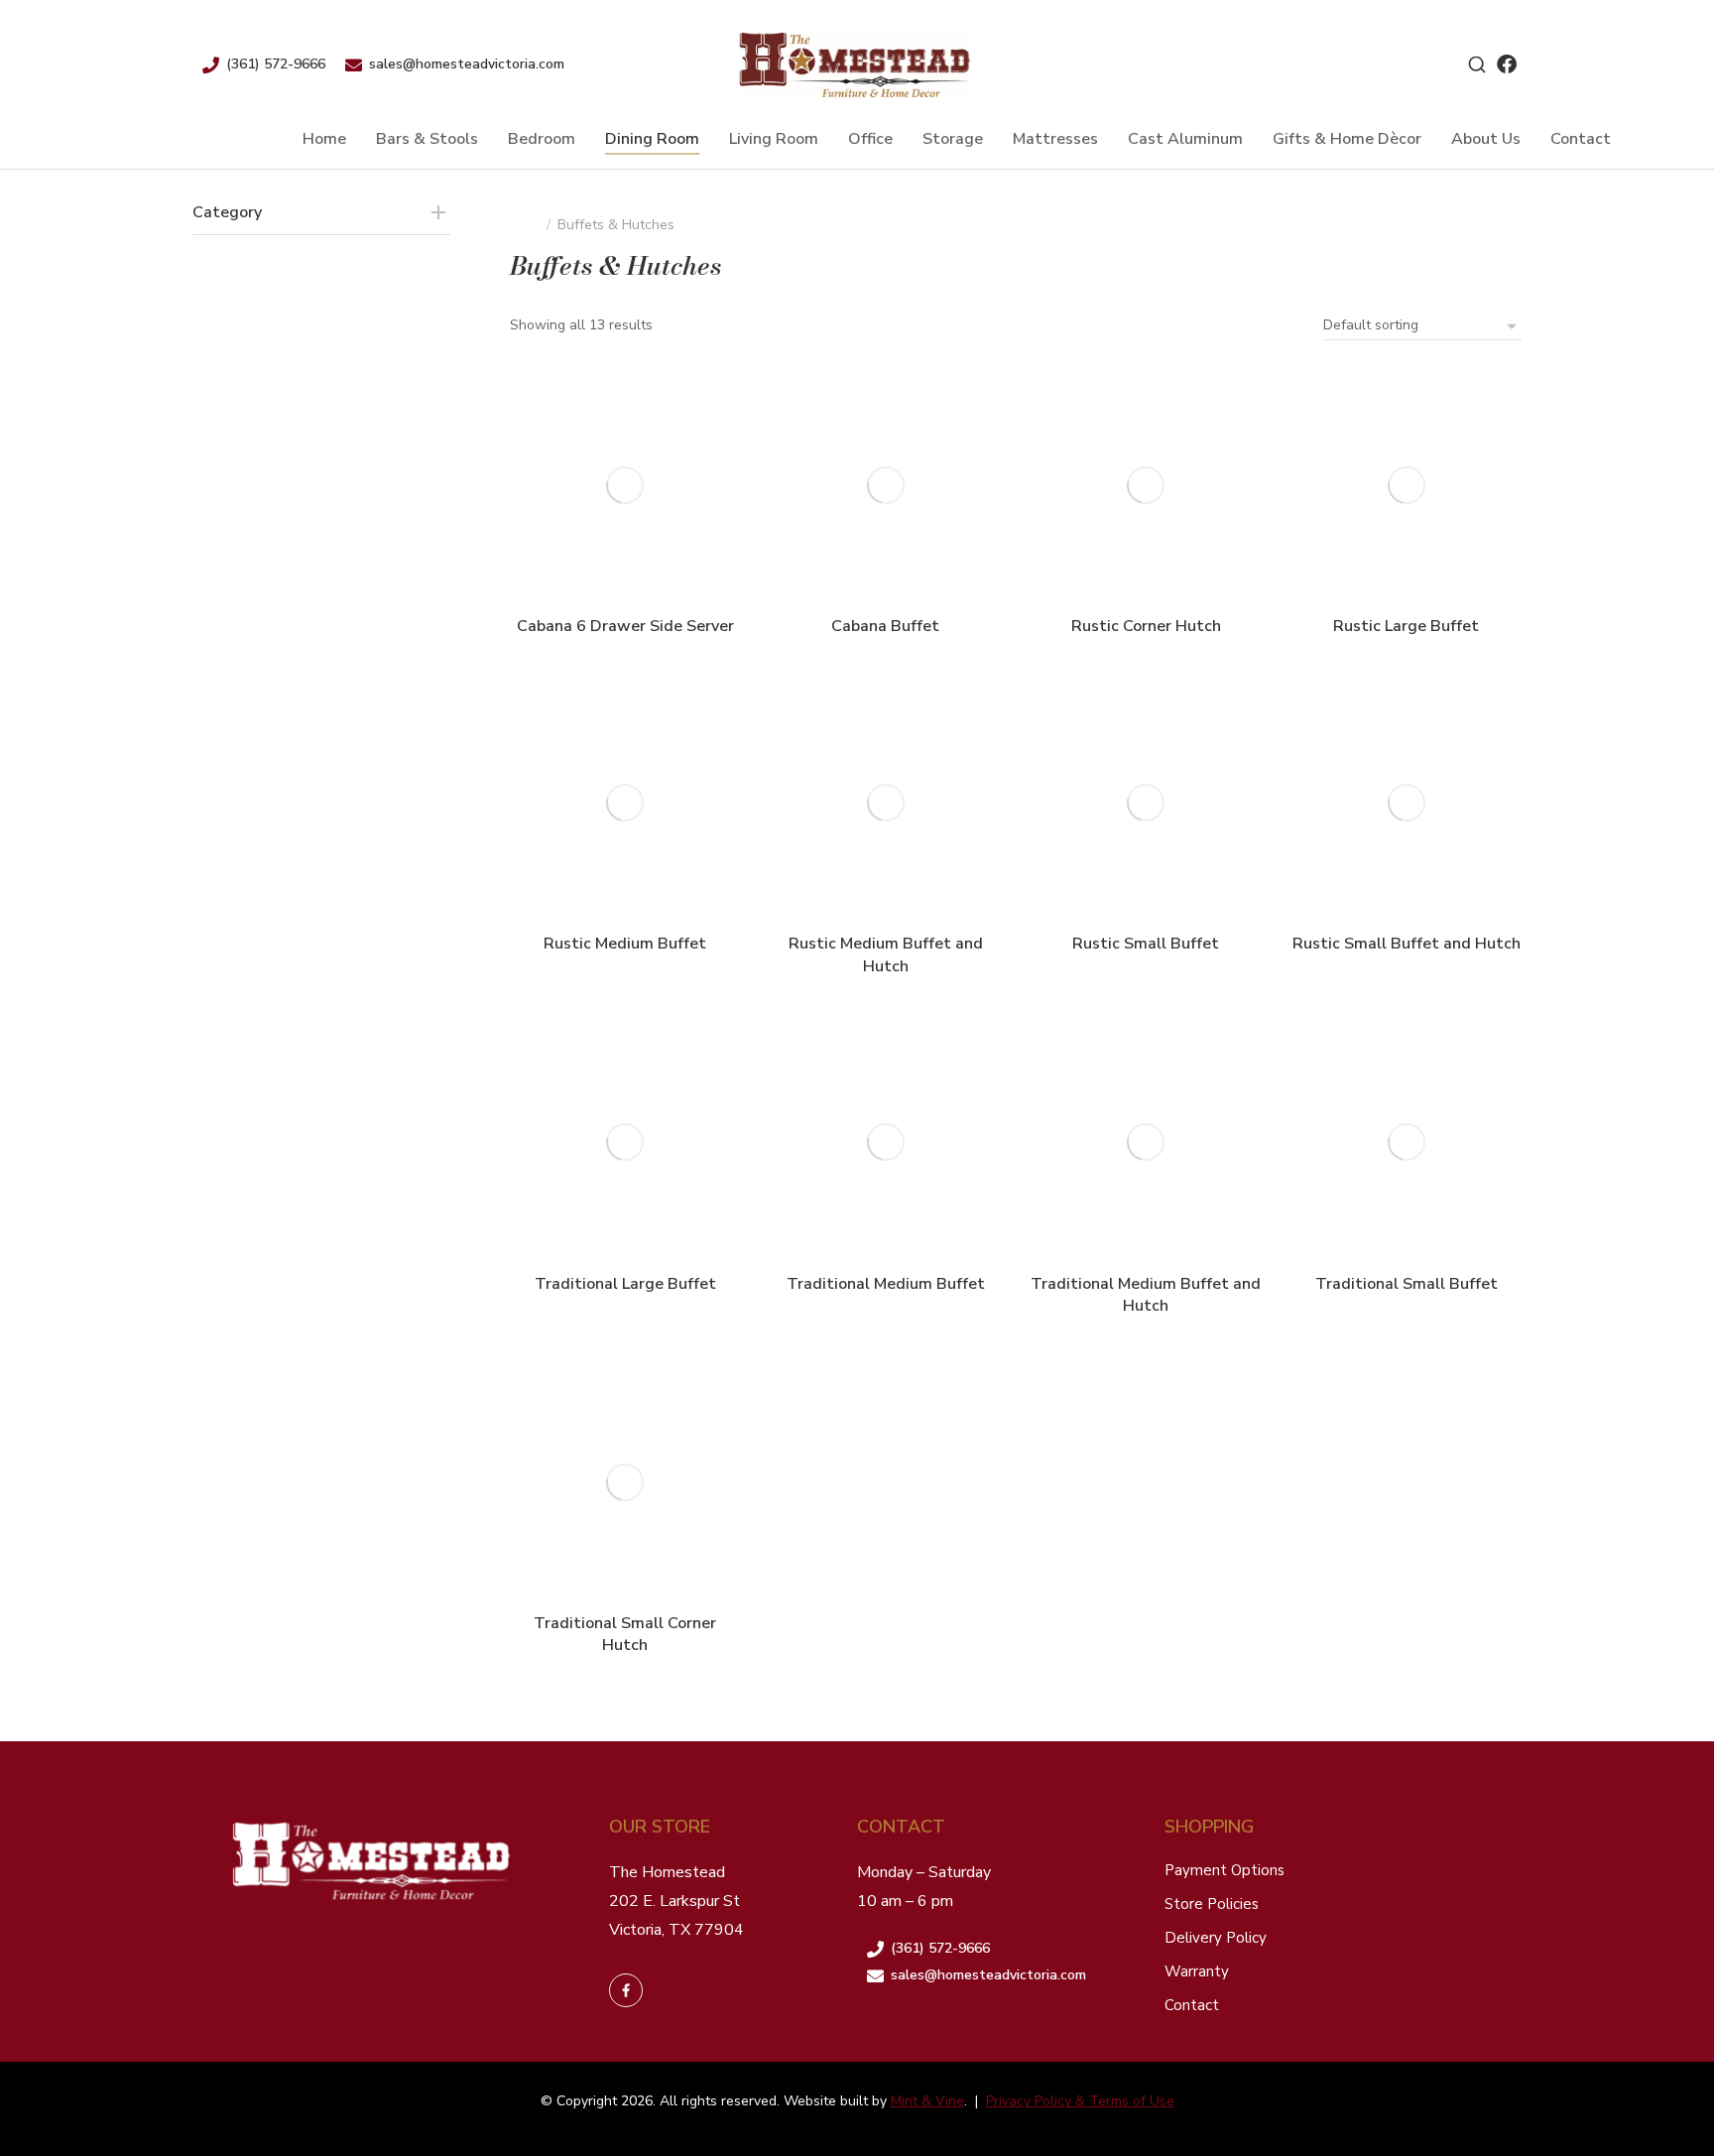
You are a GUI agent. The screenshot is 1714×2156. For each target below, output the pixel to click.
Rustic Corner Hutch (1146, 626)
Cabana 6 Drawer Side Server (625, 626)
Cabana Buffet (885, 626)
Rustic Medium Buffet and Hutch (886, 954)
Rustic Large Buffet (1406, 626)
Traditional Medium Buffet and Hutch (1146, 1295)
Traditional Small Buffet (1407, 1284)
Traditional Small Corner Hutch (625, 1634)
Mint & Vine (927, 2101)
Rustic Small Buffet (1146, 944)
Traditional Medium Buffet (886, 1284)
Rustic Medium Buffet (625, 944)
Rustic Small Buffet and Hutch (1407, 944)
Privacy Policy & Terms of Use (1080, 2101)
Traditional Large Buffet (625, 1284)
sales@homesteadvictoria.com (467, 64)
